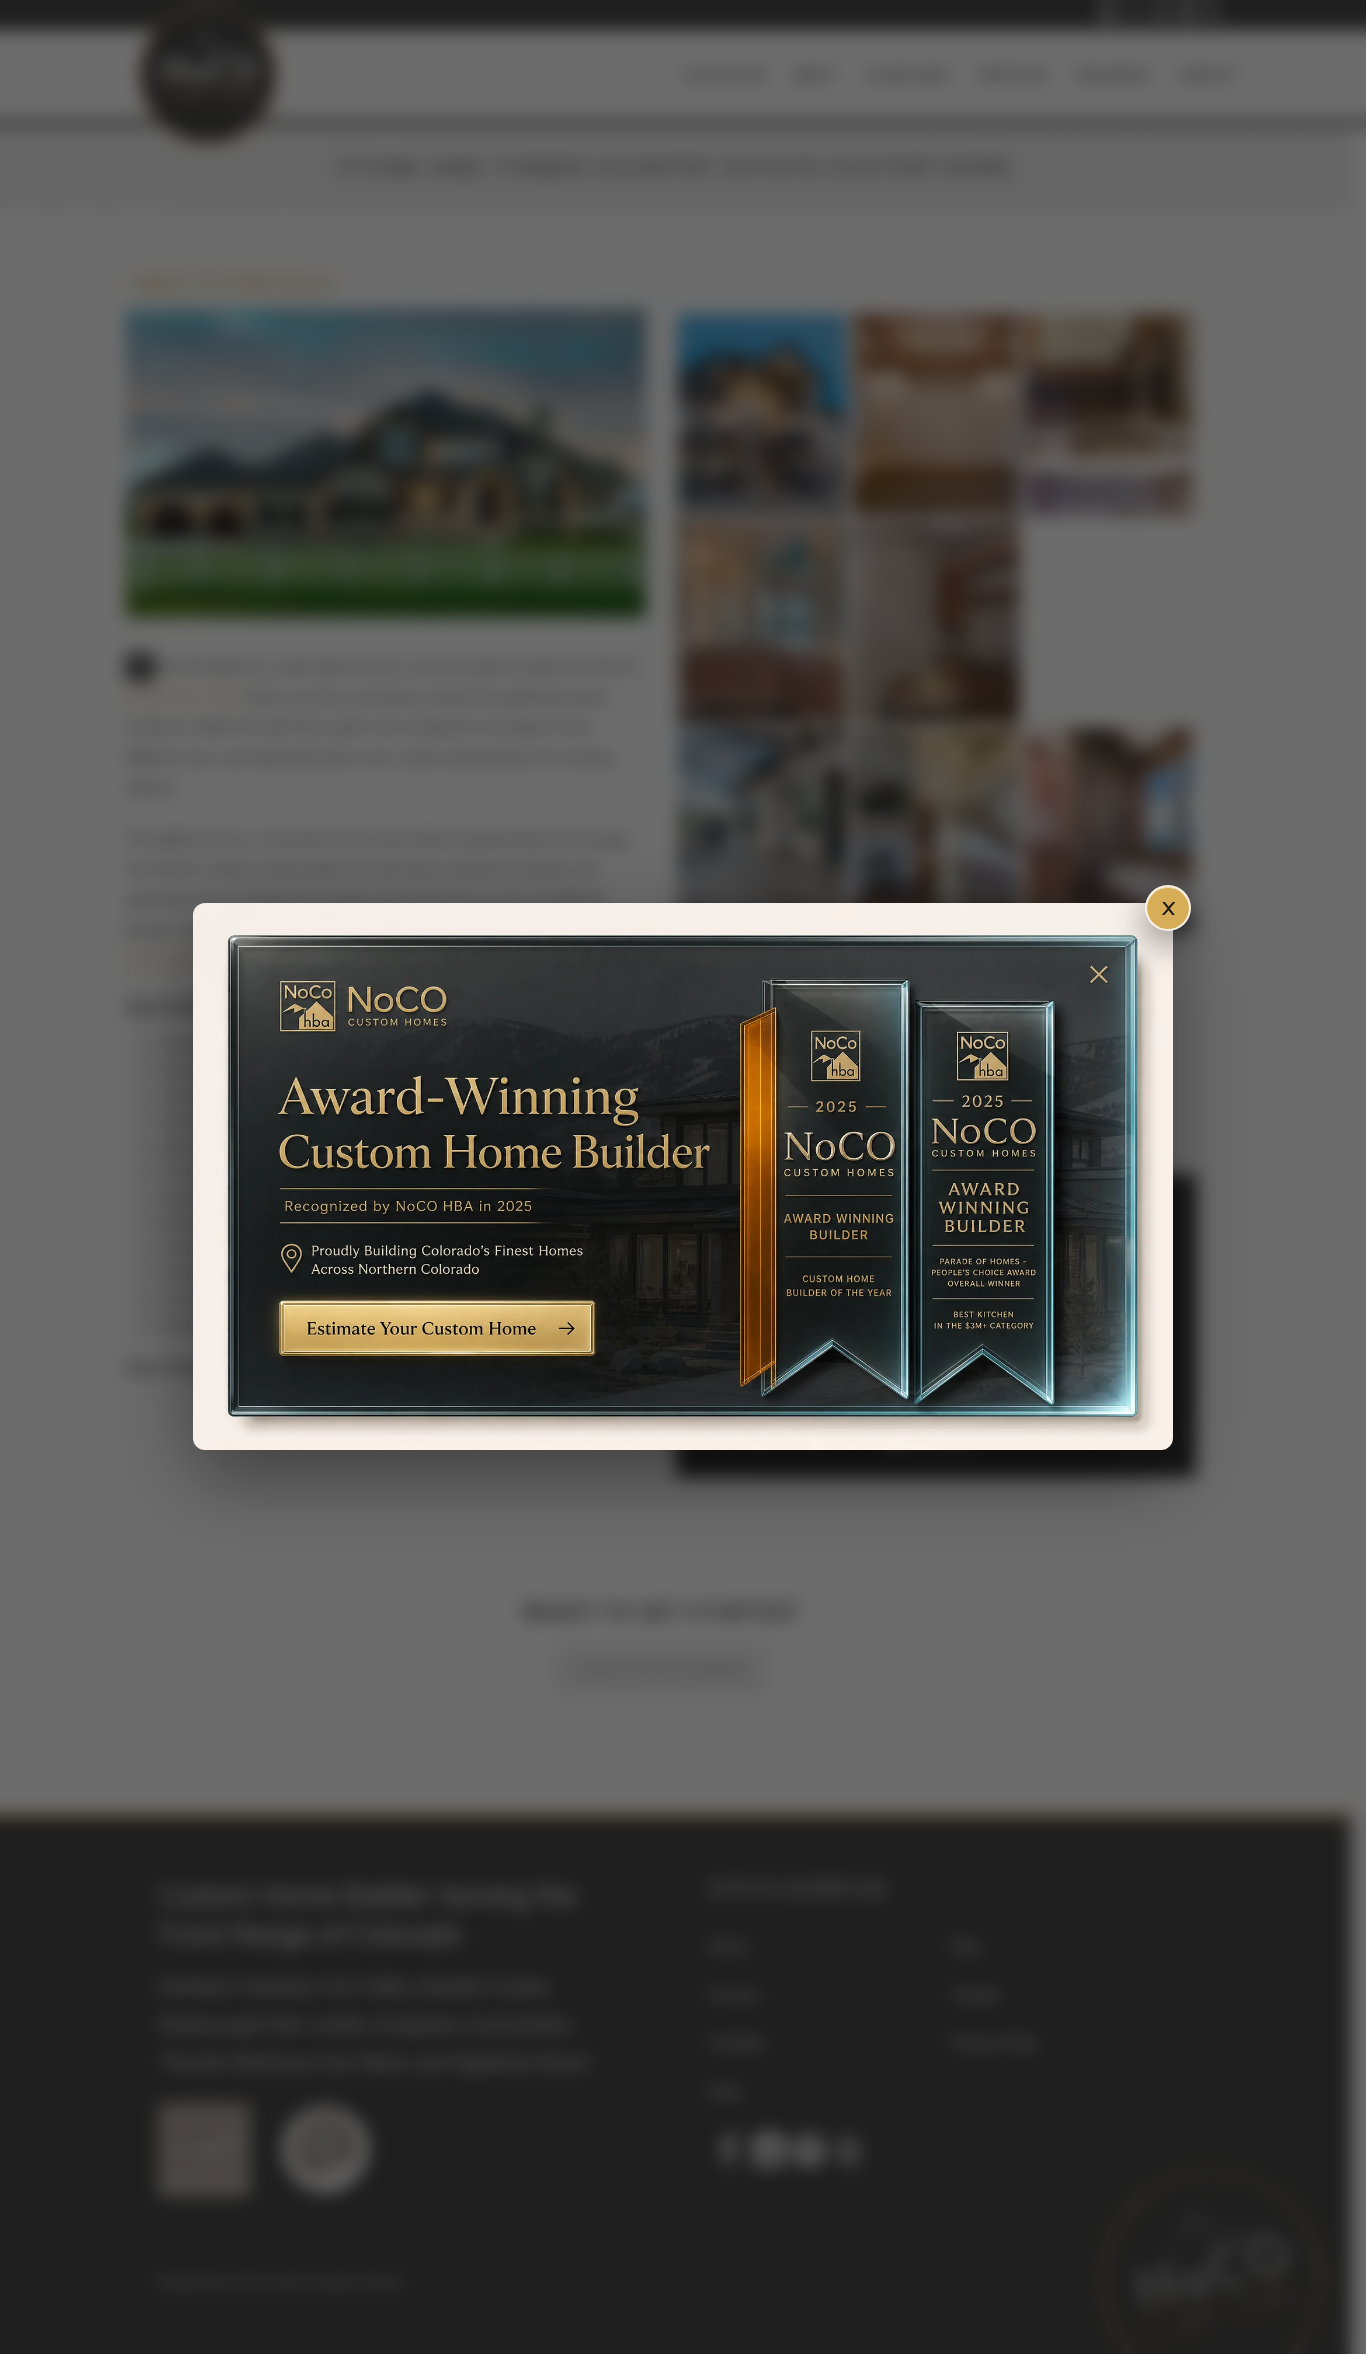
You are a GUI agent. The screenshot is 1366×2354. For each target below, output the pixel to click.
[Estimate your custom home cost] (683, 1176)
